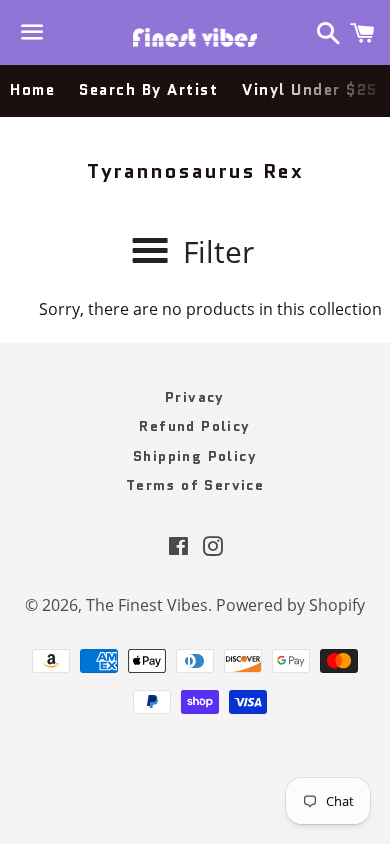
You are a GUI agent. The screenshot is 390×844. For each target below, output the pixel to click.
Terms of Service (195, 485)
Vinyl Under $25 (310, 90)
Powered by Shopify (290, 605)
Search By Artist (148, 90)
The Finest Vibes (147, 605)
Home (32, 90)
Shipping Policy (195, 456)
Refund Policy (194, 426)
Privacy (195, 397)
